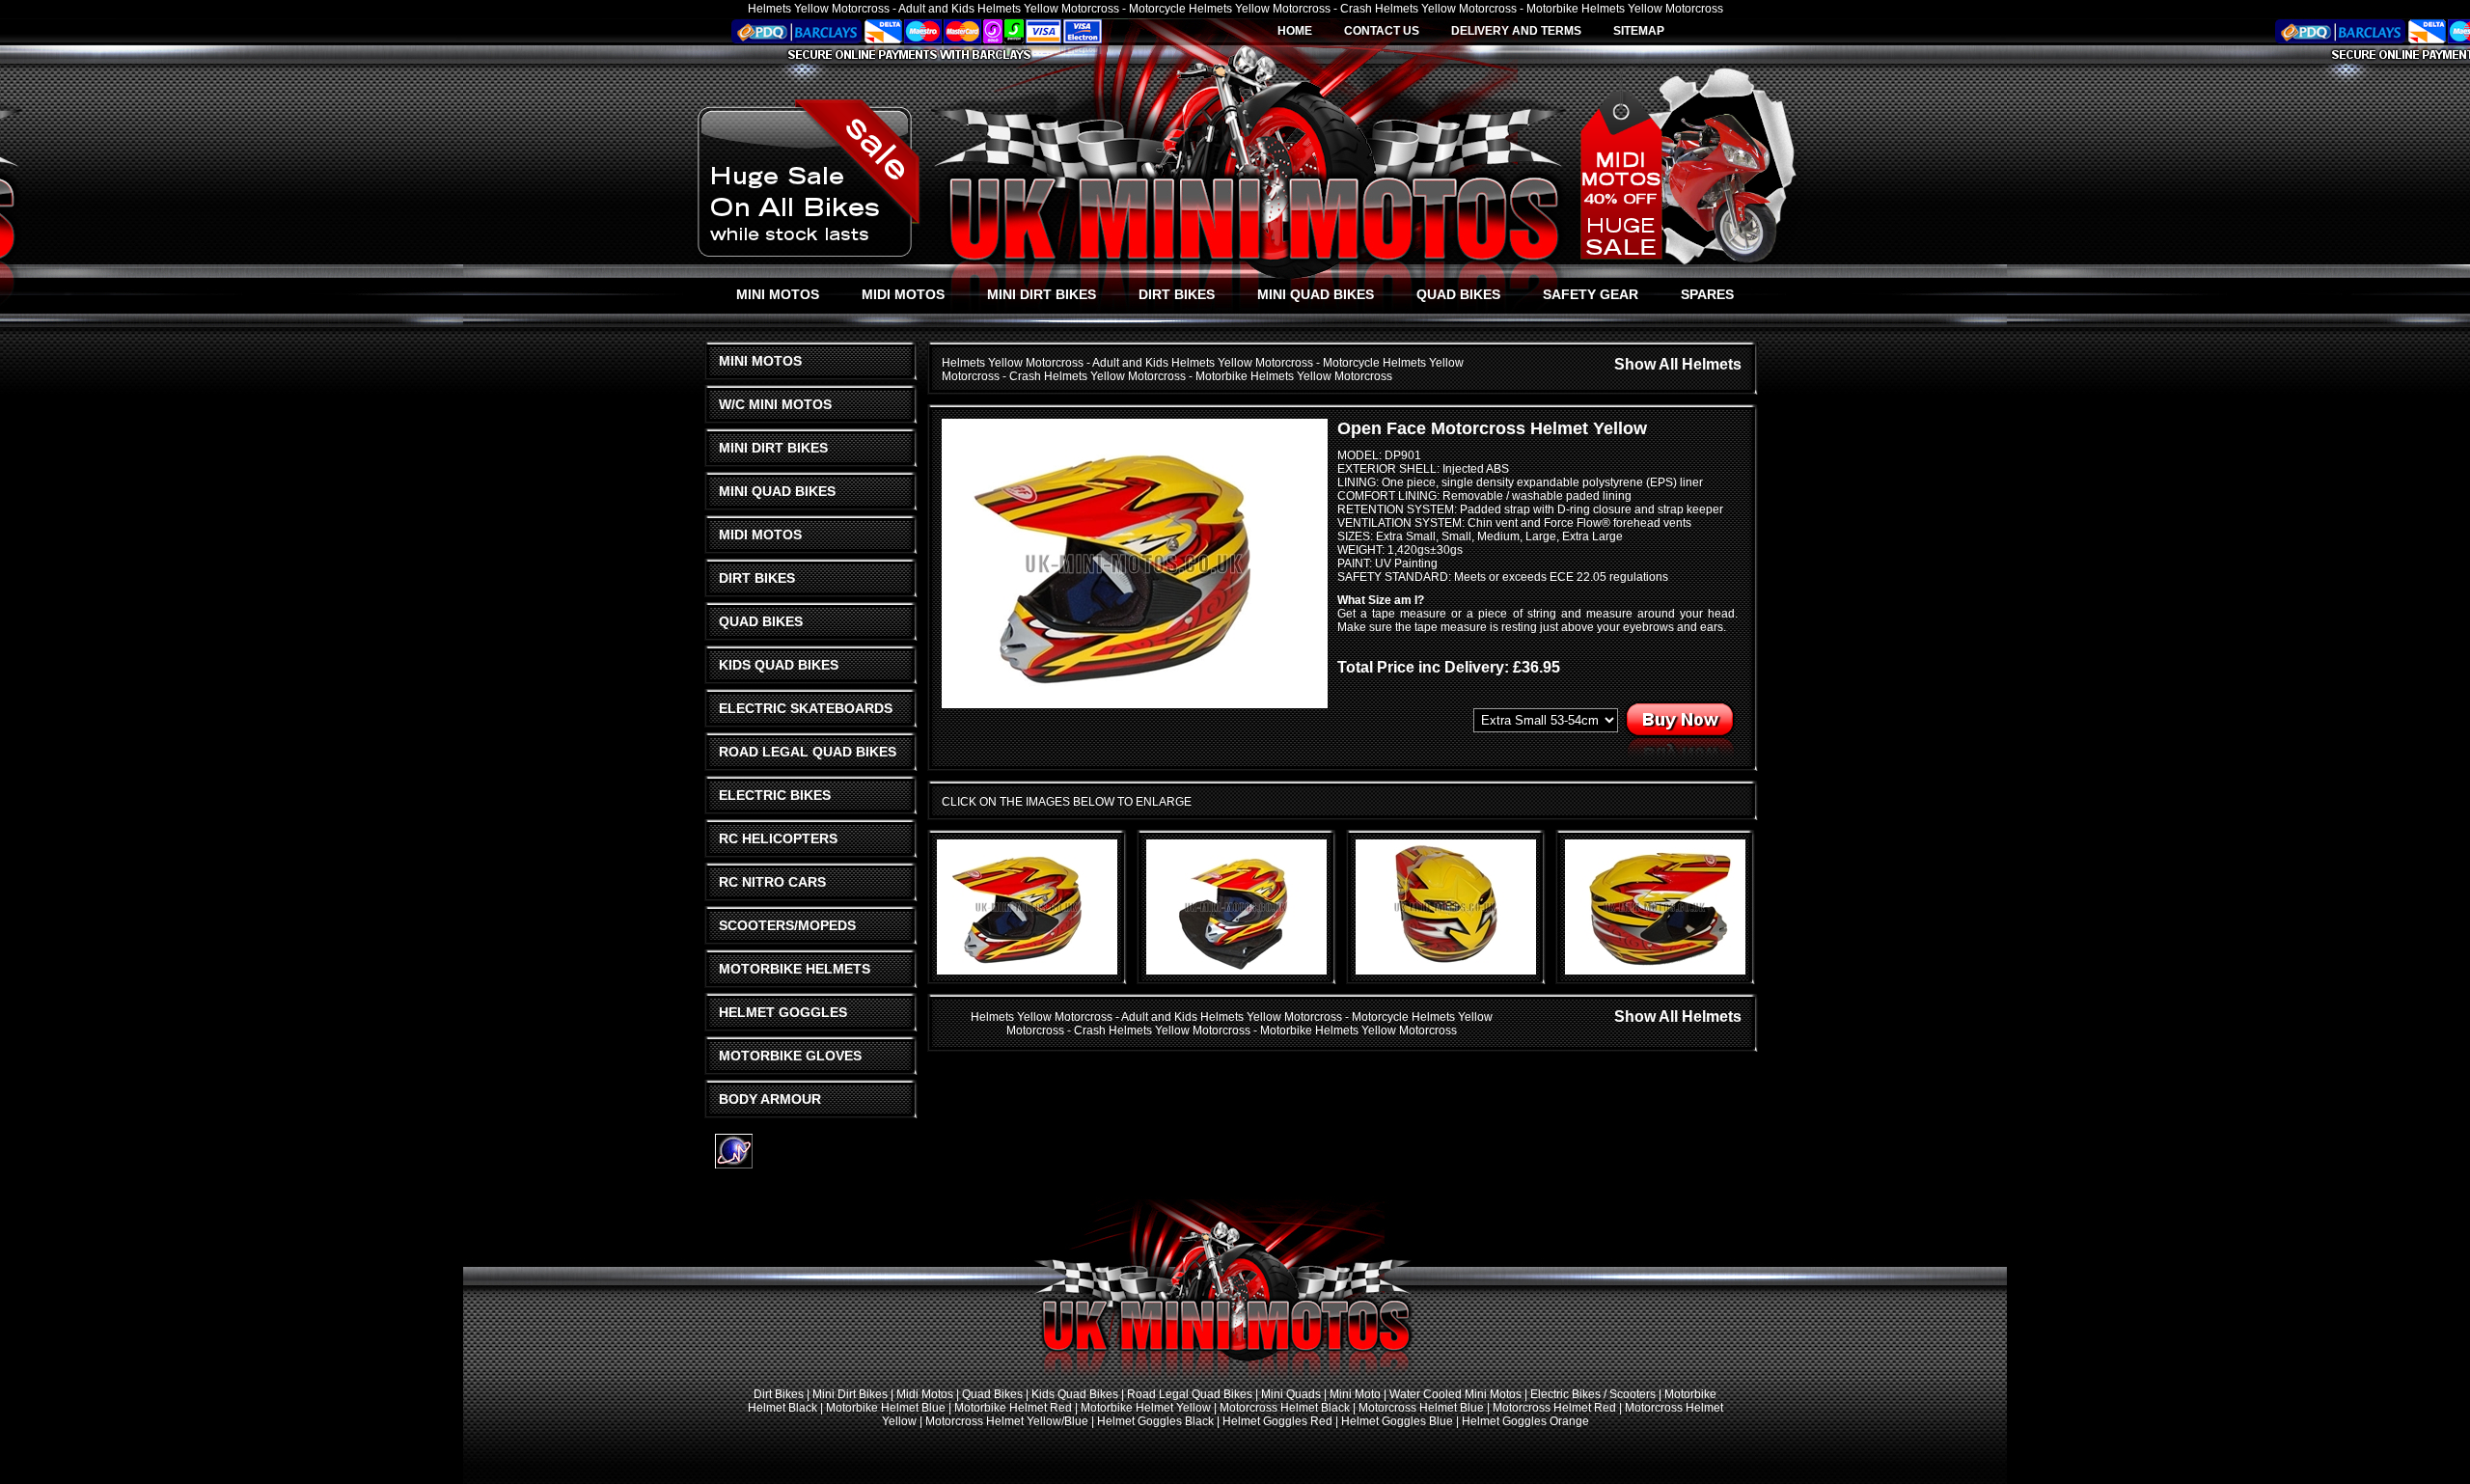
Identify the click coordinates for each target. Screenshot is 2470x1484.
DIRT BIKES (1177, 294)
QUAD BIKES (1458, 294)
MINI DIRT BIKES (1042, 294)
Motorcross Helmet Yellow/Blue (1007, 1421)
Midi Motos (760, 535)
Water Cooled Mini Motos (1455, 1394)
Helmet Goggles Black (1155, 1421)
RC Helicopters (778, 838)
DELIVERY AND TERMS (1516, 31)
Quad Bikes (761, 621)
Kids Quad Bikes (779, 665)
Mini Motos (760, 361)
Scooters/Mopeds (787, 925)
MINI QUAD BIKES (1316, 294)
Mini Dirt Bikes (773, 448)
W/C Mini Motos (775, 404)
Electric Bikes (775, 795)
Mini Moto (1355, 1394)
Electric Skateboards (806, 708)
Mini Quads (1291, 1394)
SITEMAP (1639, 31)
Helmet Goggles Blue (1397, 1421)
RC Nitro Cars (772, 882)
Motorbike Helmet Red (1013, 1408)
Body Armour (770, 1099)
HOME (1295, 31)
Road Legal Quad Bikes (808, 752)
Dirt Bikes (757, 578)
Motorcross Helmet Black (1285, 1408)
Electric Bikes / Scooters (1593, 1394)
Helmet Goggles (783, 1012)
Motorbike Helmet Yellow (1146, 1408)
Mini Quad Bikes (777, 491)
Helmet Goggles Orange (1525, 1421)
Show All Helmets (1678, 364)
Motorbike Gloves (790, 1056)
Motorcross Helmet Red (1554, 1408)
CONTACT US (1382, 31)
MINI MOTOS (778, 294)
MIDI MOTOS (903, 294)
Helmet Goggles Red (1277, 1421)
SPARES (1707, 294)
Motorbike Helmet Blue (886, 1408)
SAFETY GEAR (1591, 294)
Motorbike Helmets (795, 969)
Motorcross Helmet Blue (1421, 1408)
